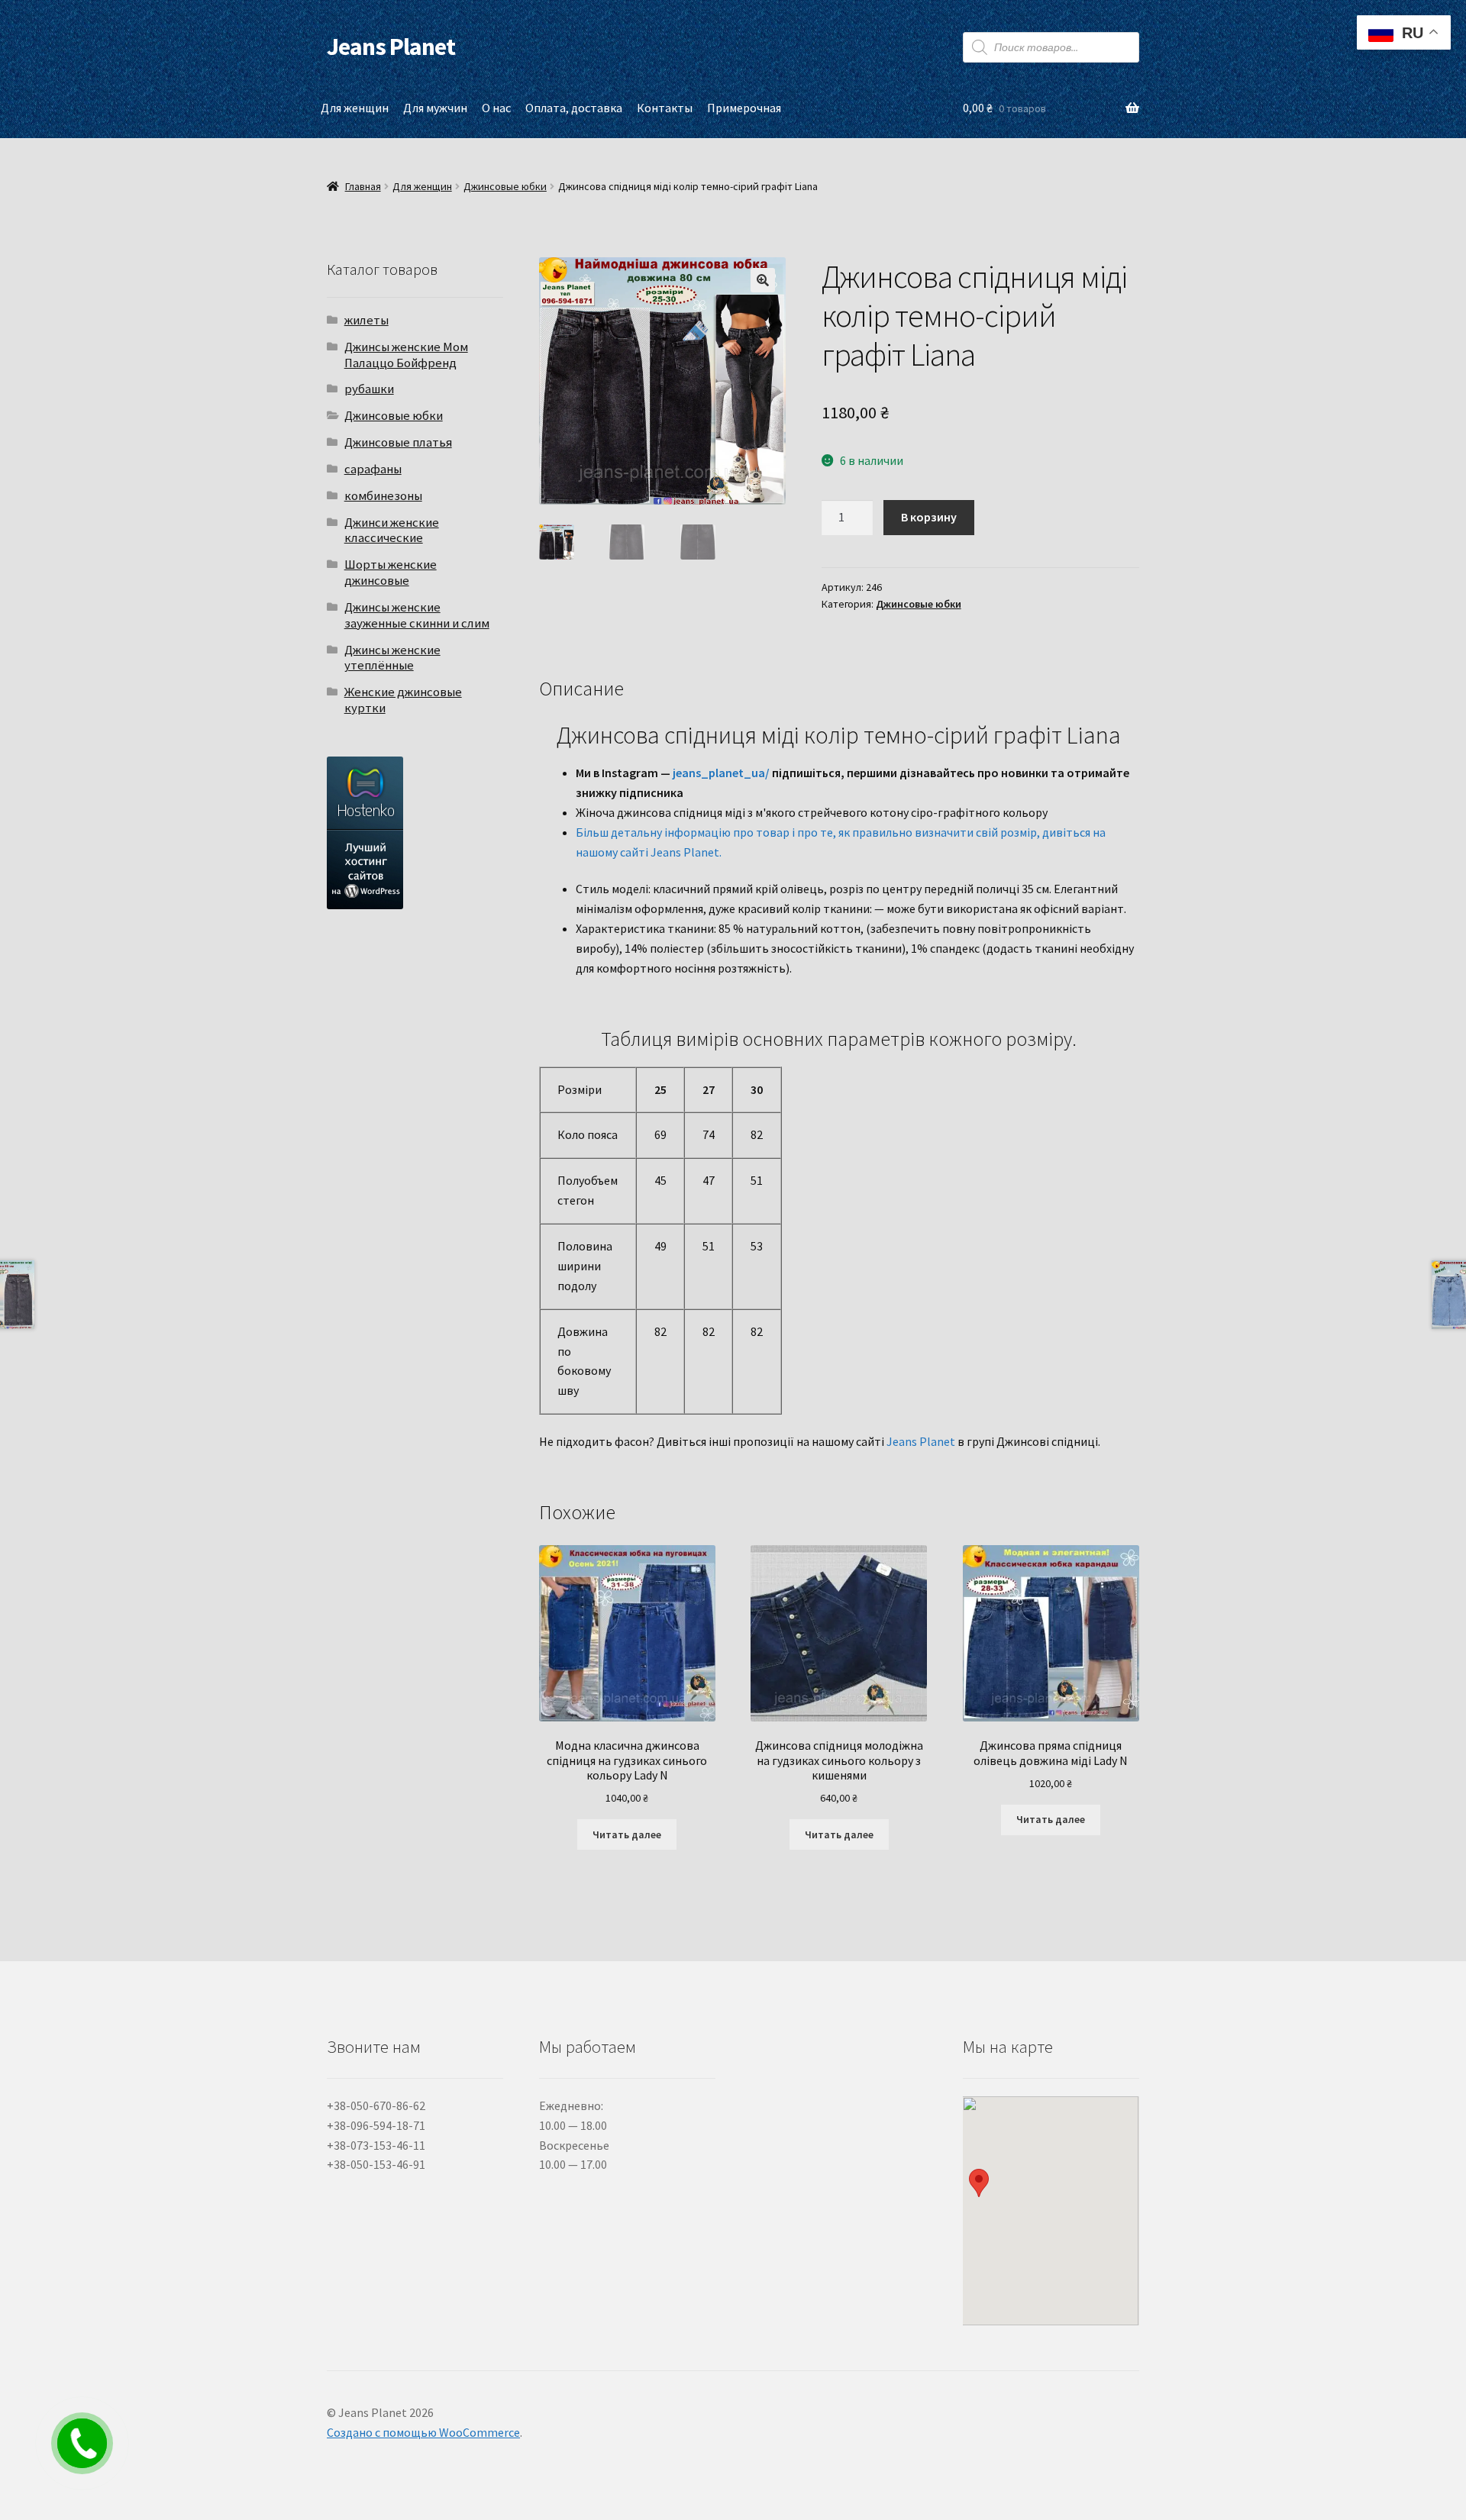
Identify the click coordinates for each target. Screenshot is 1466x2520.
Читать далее (627, 1834)
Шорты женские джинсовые (391, 572)
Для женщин (355, 108)
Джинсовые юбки (505, 186)
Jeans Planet (391, 47)
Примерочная (744, 108)
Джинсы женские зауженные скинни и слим (417, 615)
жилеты (366, 320)
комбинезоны (383, 495)
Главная (363, 186)
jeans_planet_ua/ (721, 773)
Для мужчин (435, 108)
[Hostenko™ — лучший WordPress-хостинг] (415, 833)
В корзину (929, 517)
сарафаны (373, 469)
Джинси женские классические (392, 530)
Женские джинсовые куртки (403, 700)
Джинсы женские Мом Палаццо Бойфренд (406, 355)
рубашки (369, 389)
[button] (763, 280)
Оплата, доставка (574, 108)
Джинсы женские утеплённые (392, 658)
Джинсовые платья (398, 442)
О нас (496, 108)
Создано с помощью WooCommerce (423, 2432)
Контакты (665, 108)
